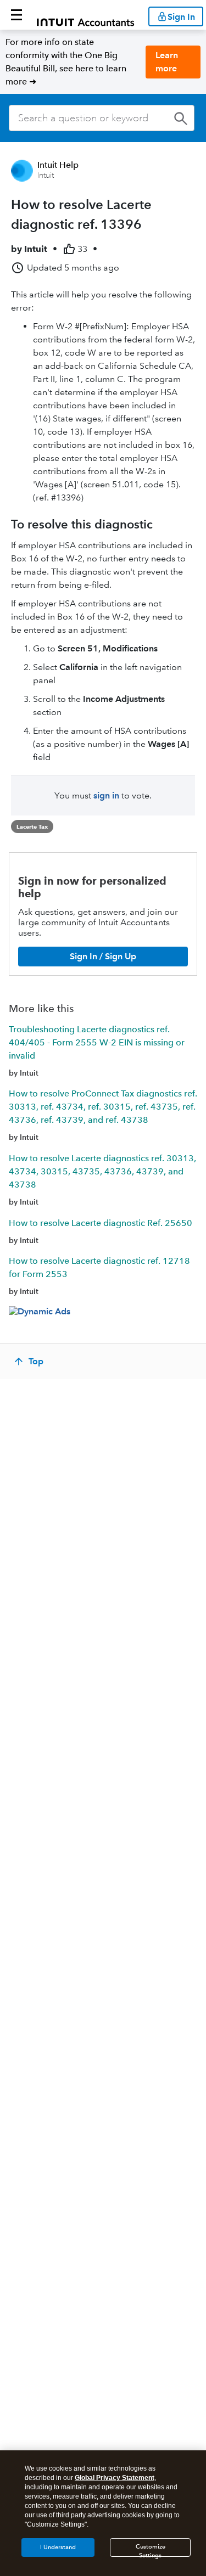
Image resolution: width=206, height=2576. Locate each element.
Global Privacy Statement (115, 2478)
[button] (16, 15)
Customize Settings (151, 2550)
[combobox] (102, 118)
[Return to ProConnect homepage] (85, 15)
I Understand (58, 2547)
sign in (106, 795)
